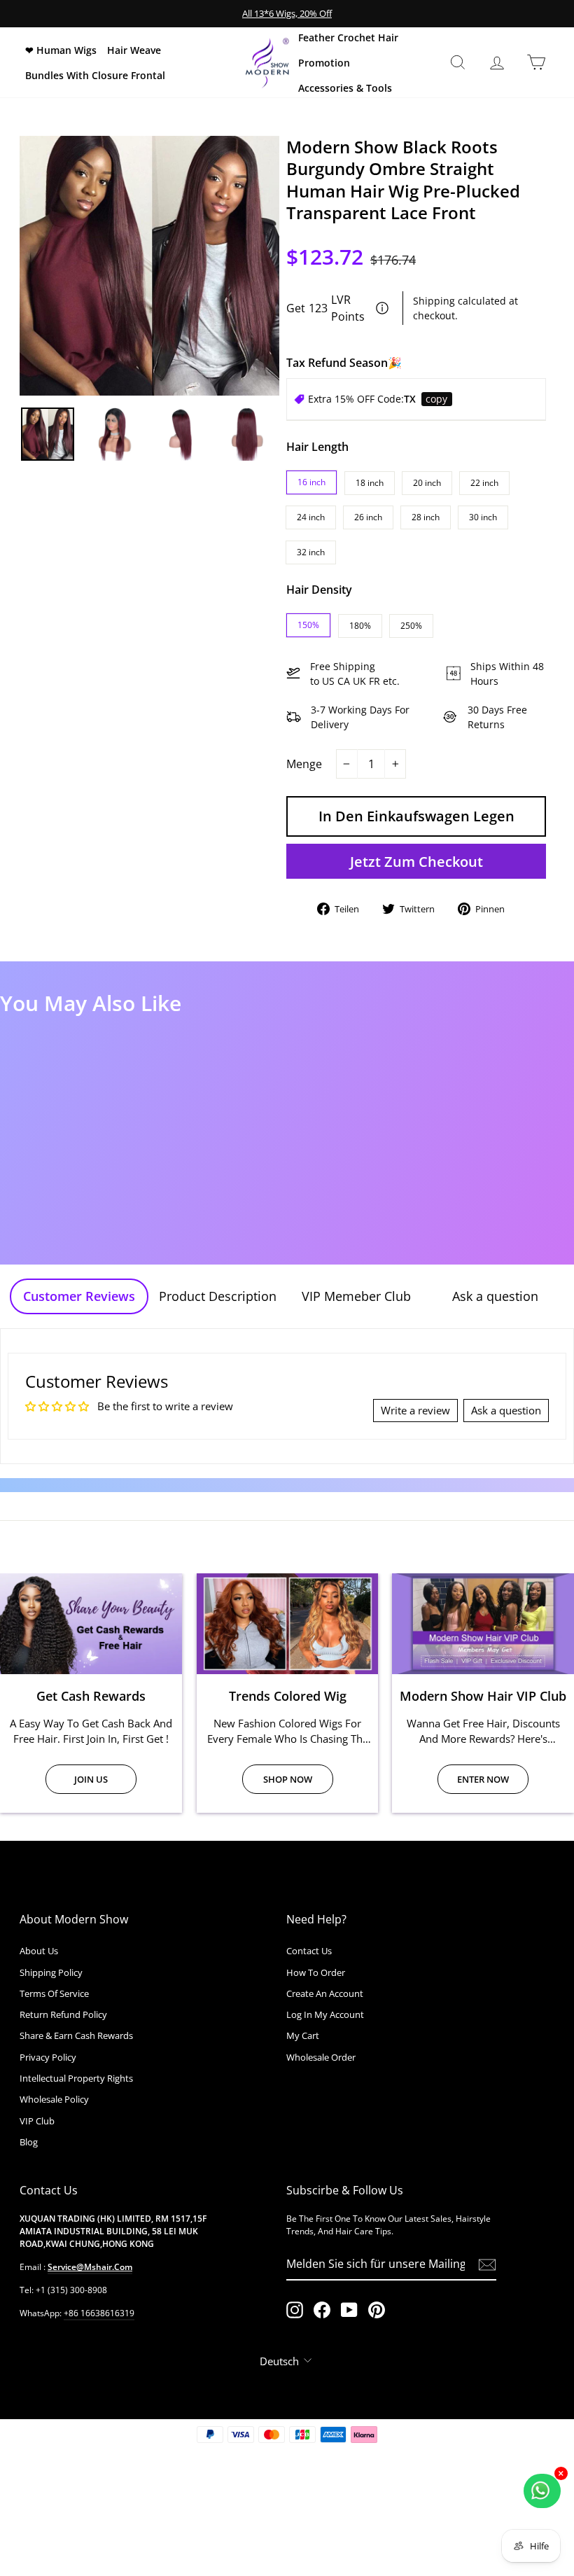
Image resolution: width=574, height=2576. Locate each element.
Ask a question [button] (506, 1410)
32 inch (311, 552)
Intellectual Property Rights (76, 2078)
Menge (304, 764)
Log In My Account (325, 2014)
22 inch (484, 483)
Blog (29, 2142)
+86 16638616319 (99, 2313)
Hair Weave (134, 50)
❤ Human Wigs (61, 50)
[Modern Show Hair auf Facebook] (322, 2310)
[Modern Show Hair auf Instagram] (295, 2310)
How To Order (316, 1972)
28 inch (426, 517)
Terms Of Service (54, 1993)
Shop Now (288, 1779)
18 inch (370, 483)
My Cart (303, 2035)
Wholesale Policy (54, 2099)
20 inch (427, 483)
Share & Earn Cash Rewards (76, 2035)
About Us (39, 1951)
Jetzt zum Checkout (416, 862)
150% (308, 625)
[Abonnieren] (487, 2265)
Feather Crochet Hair (348, 37)
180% (360, 626)
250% (411, 626)
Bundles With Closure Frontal (95, 75)
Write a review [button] (415, 1410)
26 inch (368, 517)
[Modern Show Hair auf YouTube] (349, 2310)
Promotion (324, 63)
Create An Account (325, 1993)
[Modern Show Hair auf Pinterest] (377, 2310)
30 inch (483, 517)
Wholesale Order (321, 2057)
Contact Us (309, 1951)
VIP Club (37, 2121)
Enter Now (483, 1779)
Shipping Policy (51, 1972)
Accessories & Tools (345, 88)
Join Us (91, 1779)
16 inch (311, 482)
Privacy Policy (48, 2057)
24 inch (311, 517)
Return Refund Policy (63, 2014)
